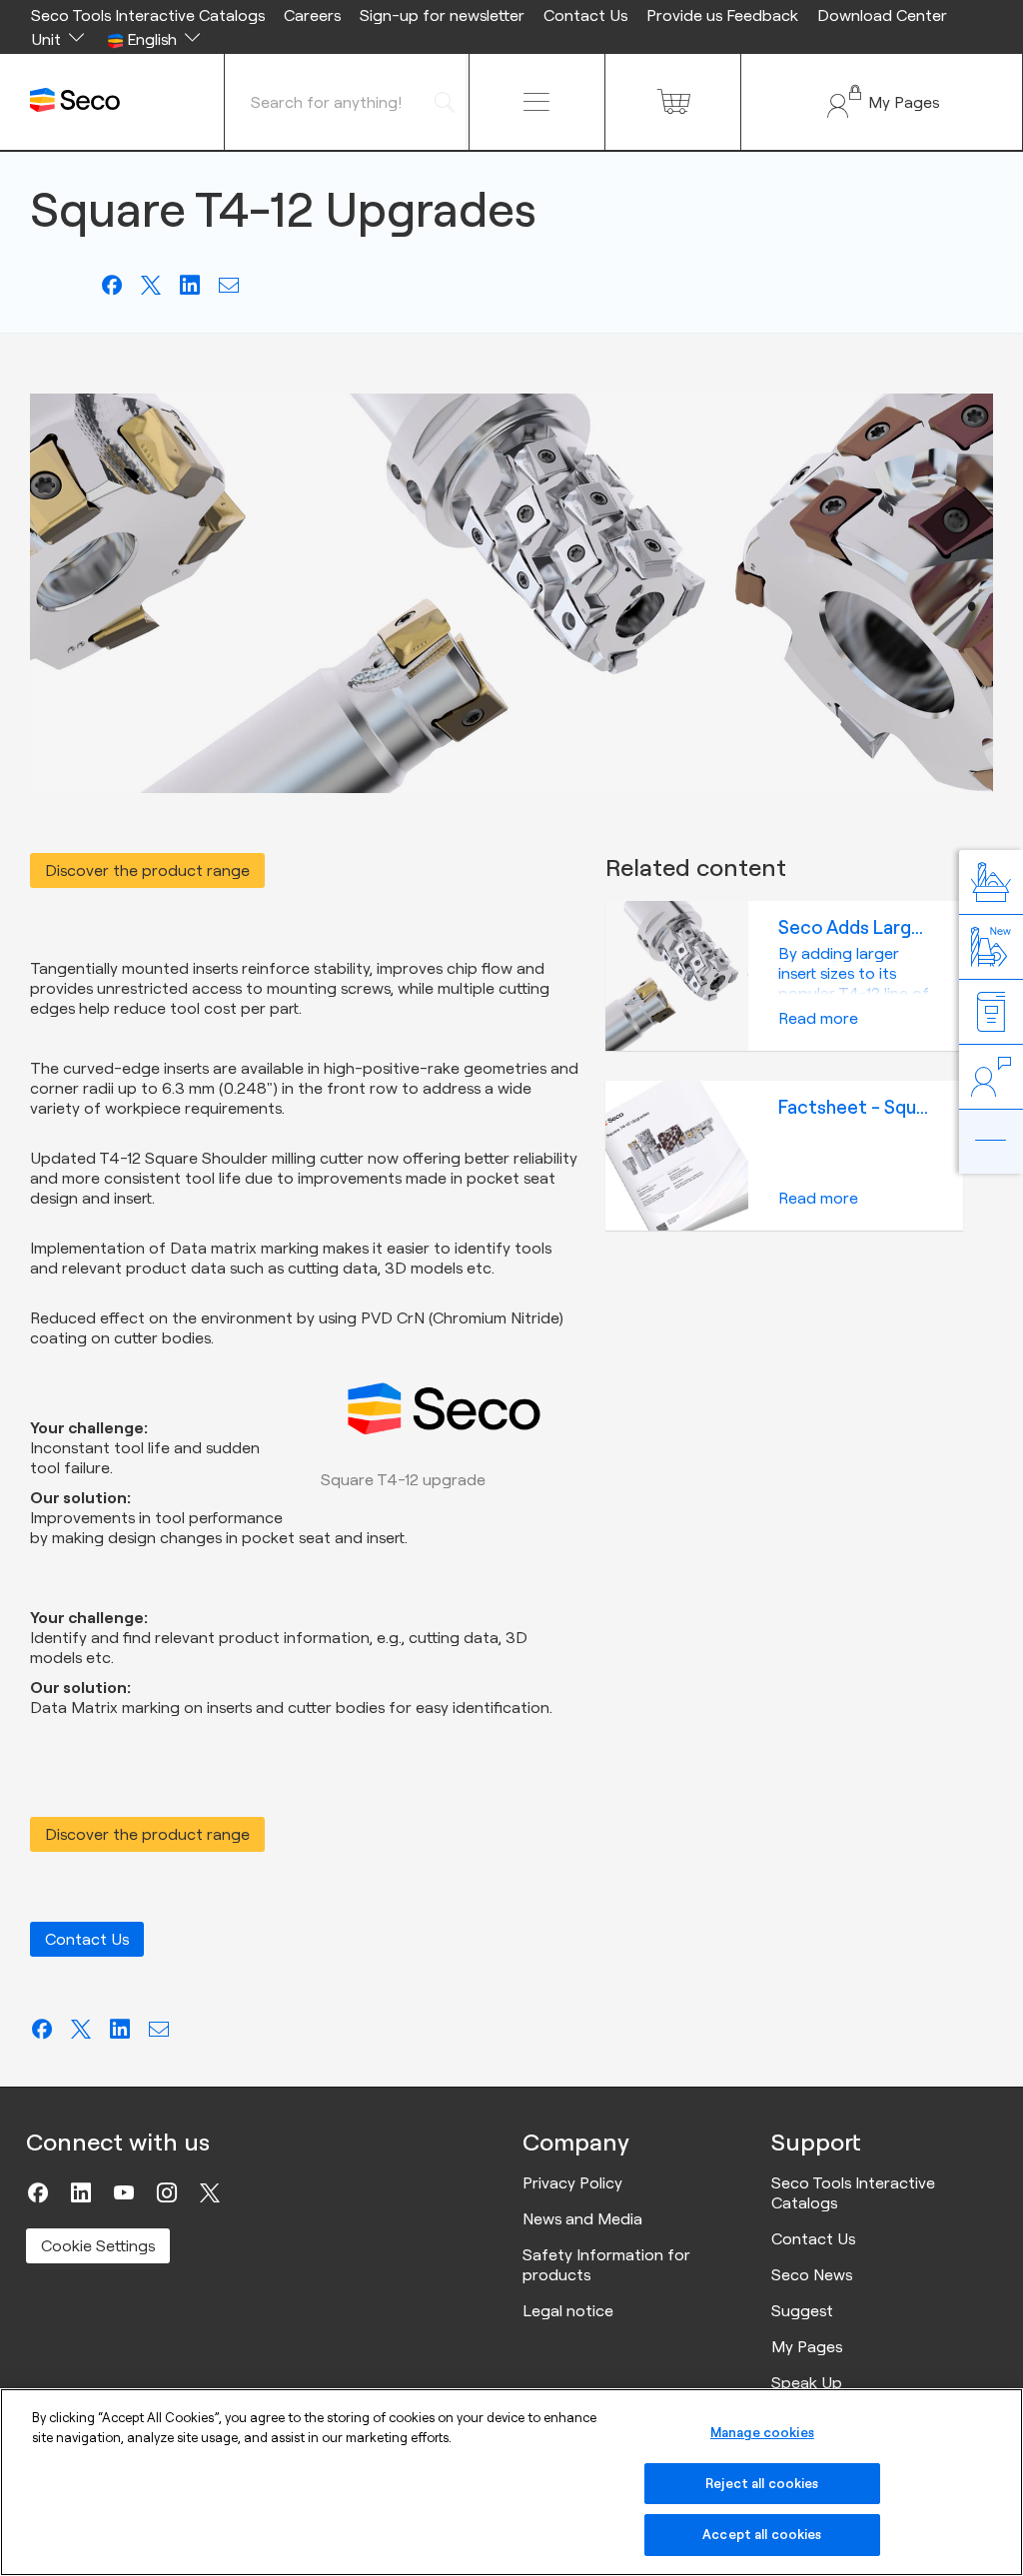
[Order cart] (673, 102)
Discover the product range (147, 870)
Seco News (812, 2274)
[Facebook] (38, 2192)
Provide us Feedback (722, 15)
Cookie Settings (98, 2245)
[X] (210, 2192)
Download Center (882, 15)
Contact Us (585, 15)
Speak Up (807, 2382)
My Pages (807, 2346)
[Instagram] (167, 2192)
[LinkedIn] (81, 2192)
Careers (312, 15)
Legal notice (568, 2310)
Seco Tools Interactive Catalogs (148, 15)
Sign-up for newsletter (442, 15)
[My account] (882, 102)
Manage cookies (762, 2432)
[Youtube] (124, 2192)
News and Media (582, 2218)
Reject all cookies (762, 2483)
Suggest (802, 2310)
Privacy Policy (572, 2182)
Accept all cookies (762, 2534)
